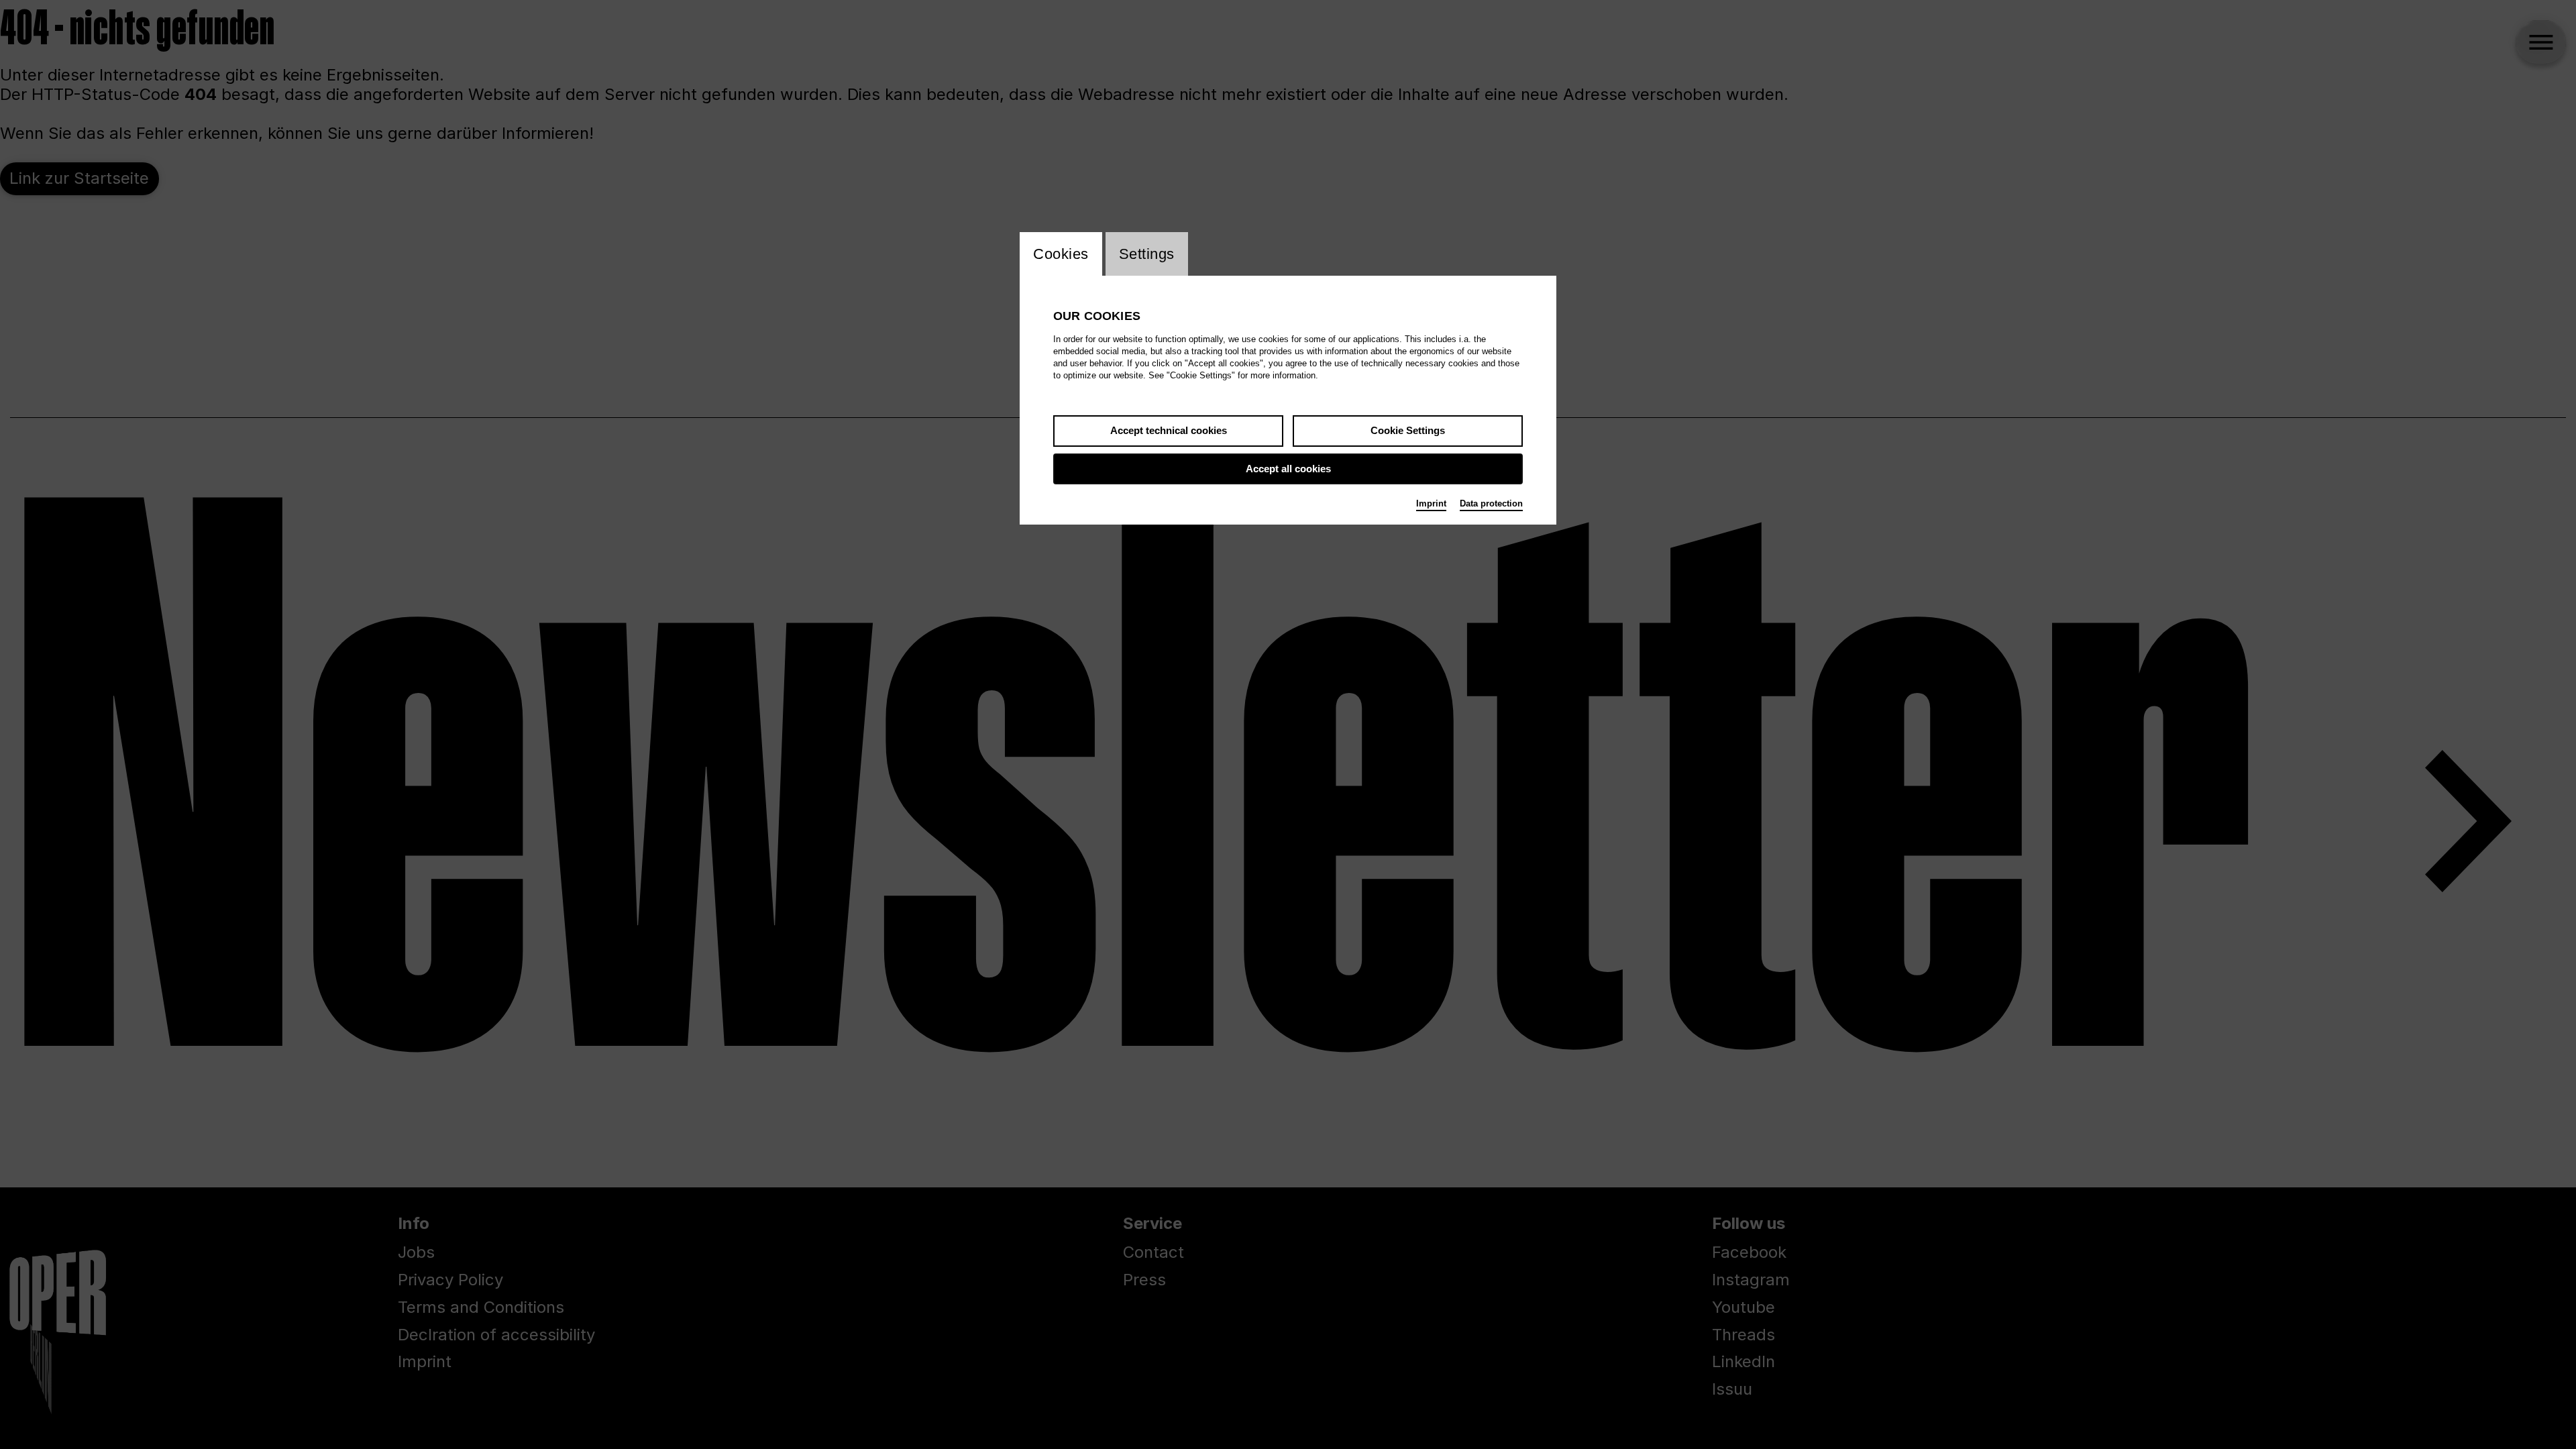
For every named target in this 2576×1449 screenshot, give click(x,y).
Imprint (1431, 503)
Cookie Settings (1408, 430)
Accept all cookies (1288, 469)
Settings (1147, 254)
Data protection (1491, 503)
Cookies (1061, 254)
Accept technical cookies (1169, 430)
